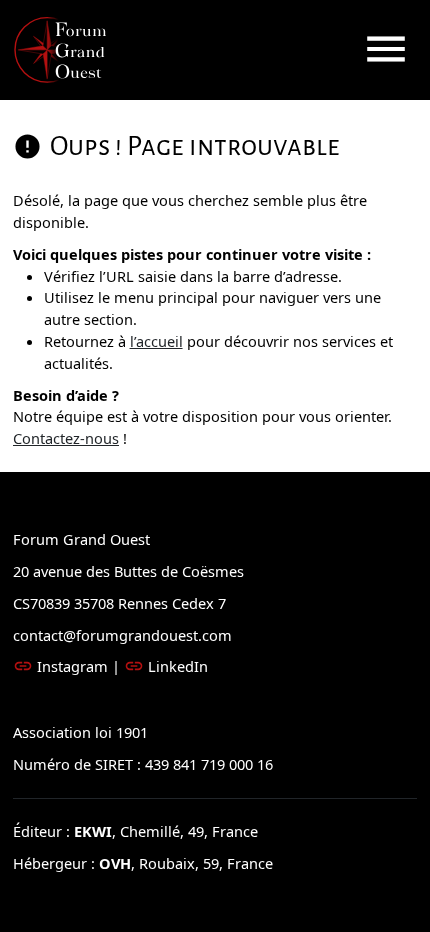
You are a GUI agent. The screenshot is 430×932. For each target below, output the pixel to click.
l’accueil (156, 341)
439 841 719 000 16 (207, 764)
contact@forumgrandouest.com (122, 635)
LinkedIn (178, 666)
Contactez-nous (66, 438)
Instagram (72, 666)
